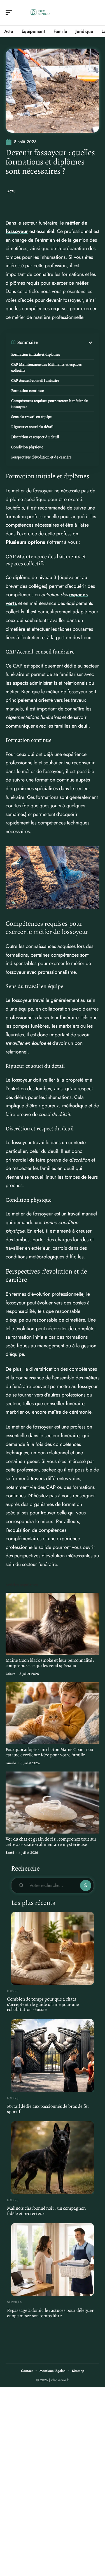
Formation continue (27, 391)
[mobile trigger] (10, 13)
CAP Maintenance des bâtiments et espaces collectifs (46, 367)
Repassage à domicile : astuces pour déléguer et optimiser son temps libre (50, 2313)
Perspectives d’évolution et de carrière (41, 457)
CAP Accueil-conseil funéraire (35, 380)
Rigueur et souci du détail (32, 427)
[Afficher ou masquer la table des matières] (66, 342)
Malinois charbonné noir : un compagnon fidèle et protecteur (46, 2211)
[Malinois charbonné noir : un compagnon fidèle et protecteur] (53, 2158)
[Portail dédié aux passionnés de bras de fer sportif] (53, 2056)
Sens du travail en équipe (31, 417)
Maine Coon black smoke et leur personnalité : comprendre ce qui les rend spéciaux (50, 1663)
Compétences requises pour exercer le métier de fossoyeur (49, 404)
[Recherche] (95, 13)
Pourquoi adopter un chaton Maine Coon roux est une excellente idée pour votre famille (49, 1752)
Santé (10, 1853)
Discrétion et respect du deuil (35, 437)
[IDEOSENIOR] (40, 13)
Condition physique (27, 447)
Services (15, 2302)
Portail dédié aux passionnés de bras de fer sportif (48, 2109)
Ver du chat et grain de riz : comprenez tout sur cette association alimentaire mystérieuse (51, 1842)
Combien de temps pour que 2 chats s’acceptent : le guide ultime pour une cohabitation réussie (43, 2004)
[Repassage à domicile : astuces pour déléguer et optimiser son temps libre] (53, 2260)
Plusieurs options (25, 542)
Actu (11, 191)
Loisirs (10, 1674)
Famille (11, 1763)
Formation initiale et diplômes (36, 354)
